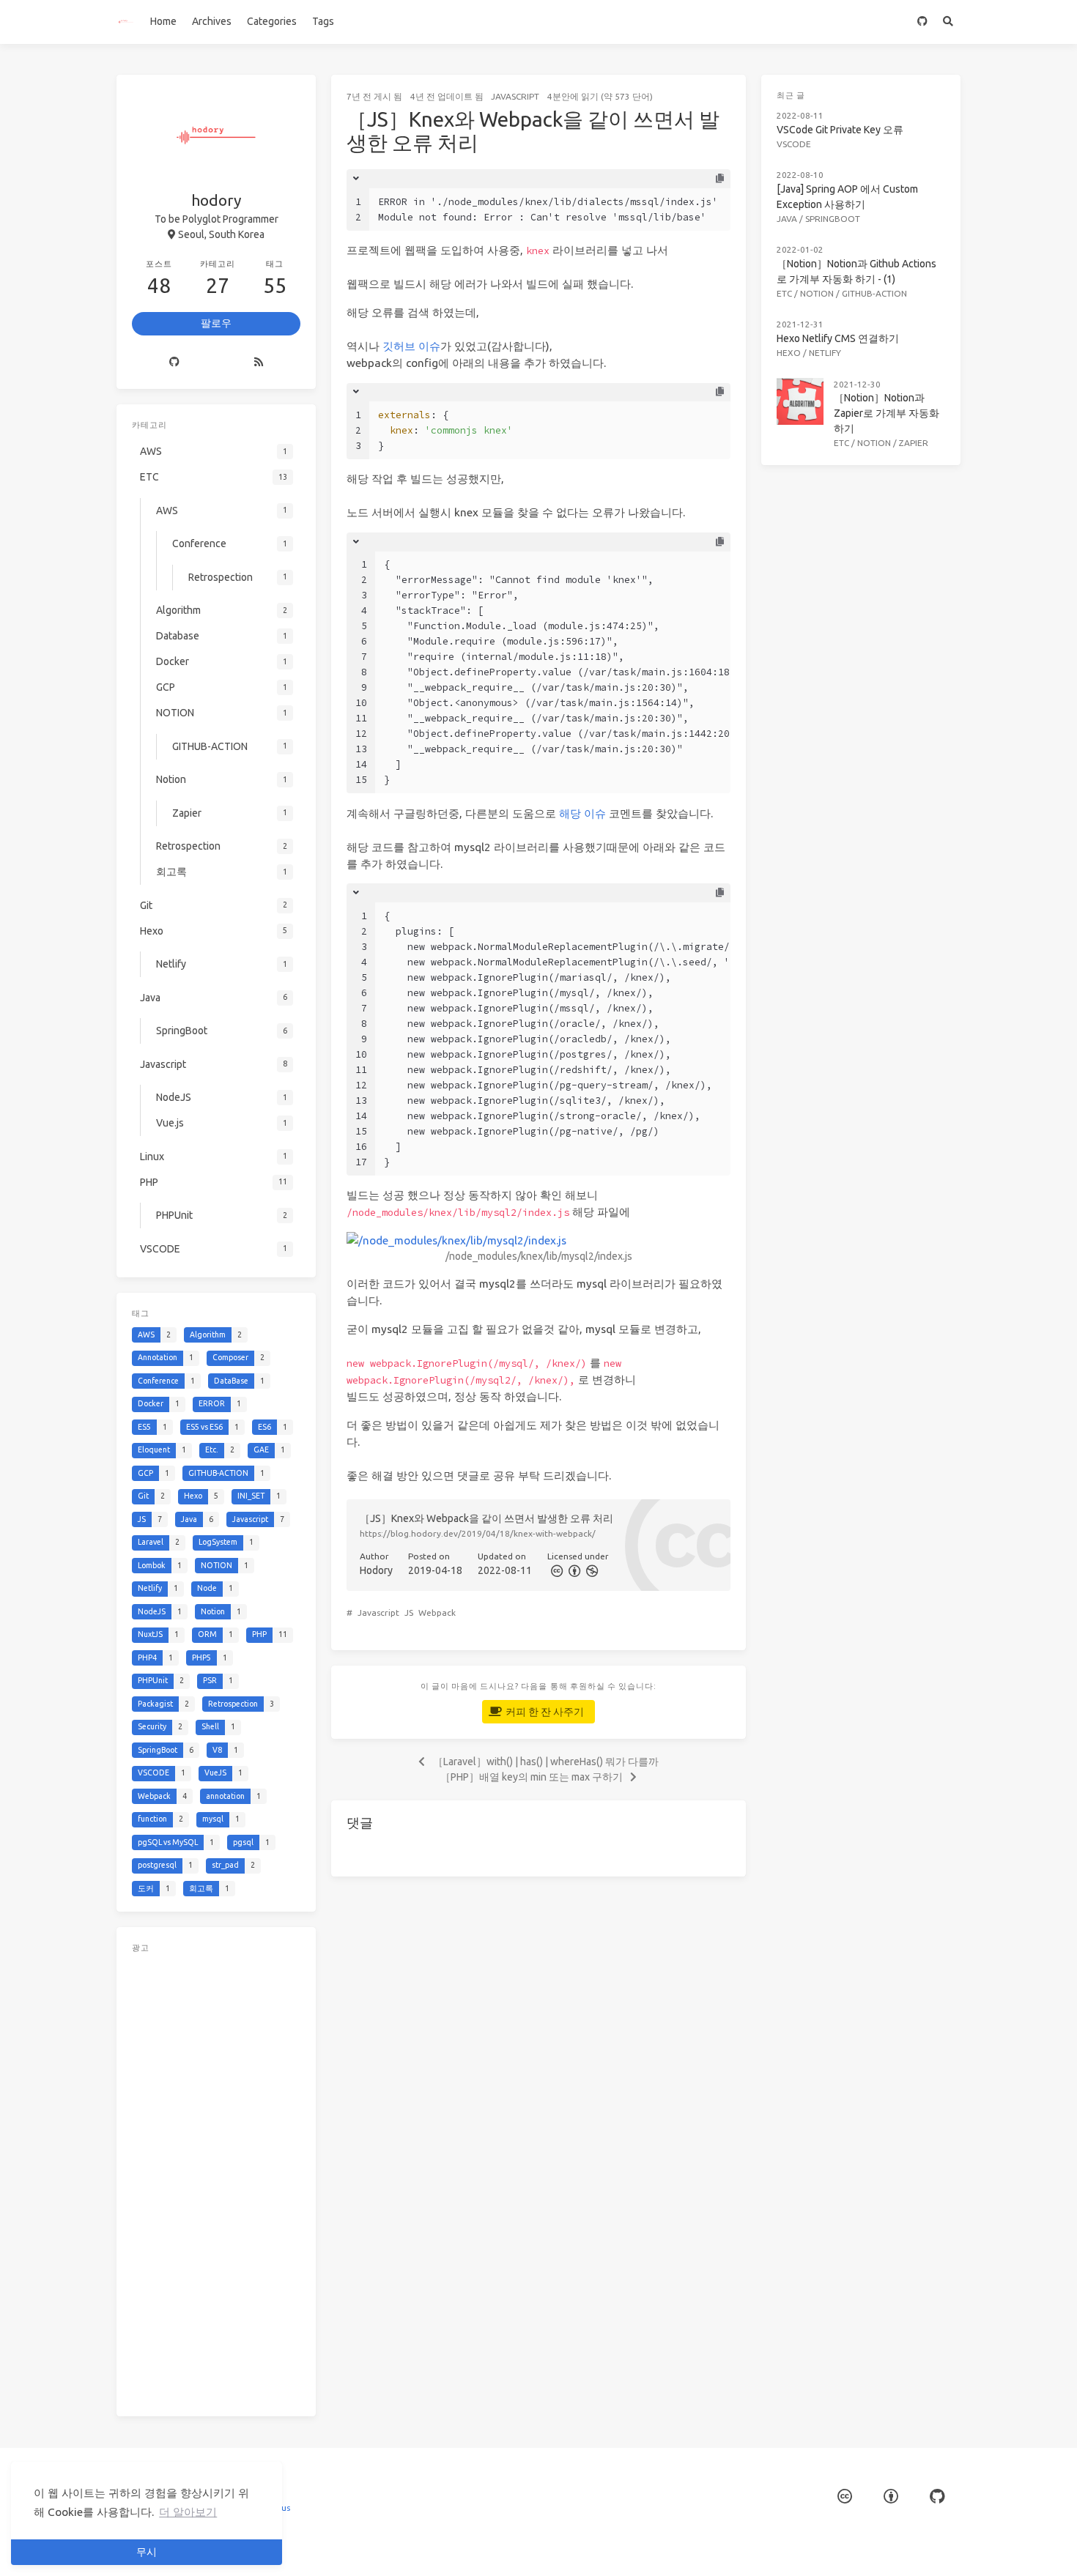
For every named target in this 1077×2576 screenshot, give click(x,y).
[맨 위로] (785, 2547)
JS (409, 1612)
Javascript (515, 96)
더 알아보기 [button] (188, 2512)
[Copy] (719, 179)
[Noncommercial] (591, 1570)
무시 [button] (147, 2552)
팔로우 (216, 323)
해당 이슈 (582, 813)
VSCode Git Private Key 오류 (840, 130)
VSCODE (794, 144)
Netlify (825, 353)
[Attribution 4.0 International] (891, 2497)
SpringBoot (833, 219)
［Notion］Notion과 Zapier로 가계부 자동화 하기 (887, 413)
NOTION (817, 293)
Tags (323, 21)
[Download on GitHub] (922, 22)
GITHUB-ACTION (874, 293)
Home (163, 21)
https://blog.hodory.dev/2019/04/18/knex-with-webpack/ (478, 1533)
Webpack (437, 1612)
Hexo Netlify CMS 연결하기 (838, 338)
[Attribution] (573, 1570)
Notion (874, 443)
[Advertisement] (216, 2181)
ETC (784, 293)
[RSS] (259, 363)
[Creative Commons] (556, 1570)
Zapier (914, 443)
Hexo (789, 353)
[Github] (174, 363)
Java (787, 219)
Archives (212, 21)
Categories (272, 21)
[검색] (948, 22)
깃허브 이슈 (411, 346)
